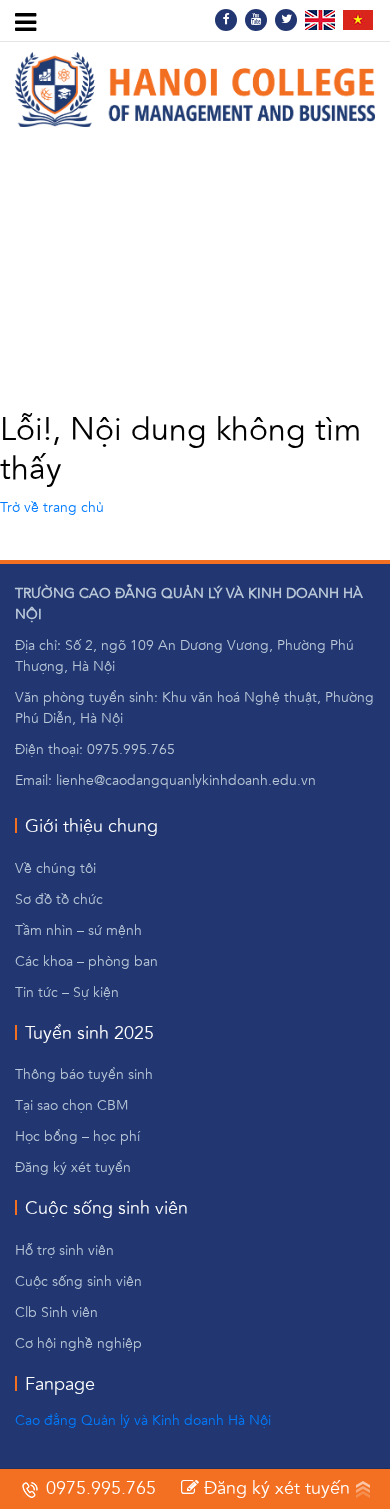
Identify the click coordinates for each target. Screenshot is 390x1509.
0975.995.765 (98, 1489)
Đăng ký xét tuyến (274, 1489)
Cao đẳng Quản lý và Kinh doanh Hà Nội (143, 1421)
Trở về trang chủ (52, 508)
